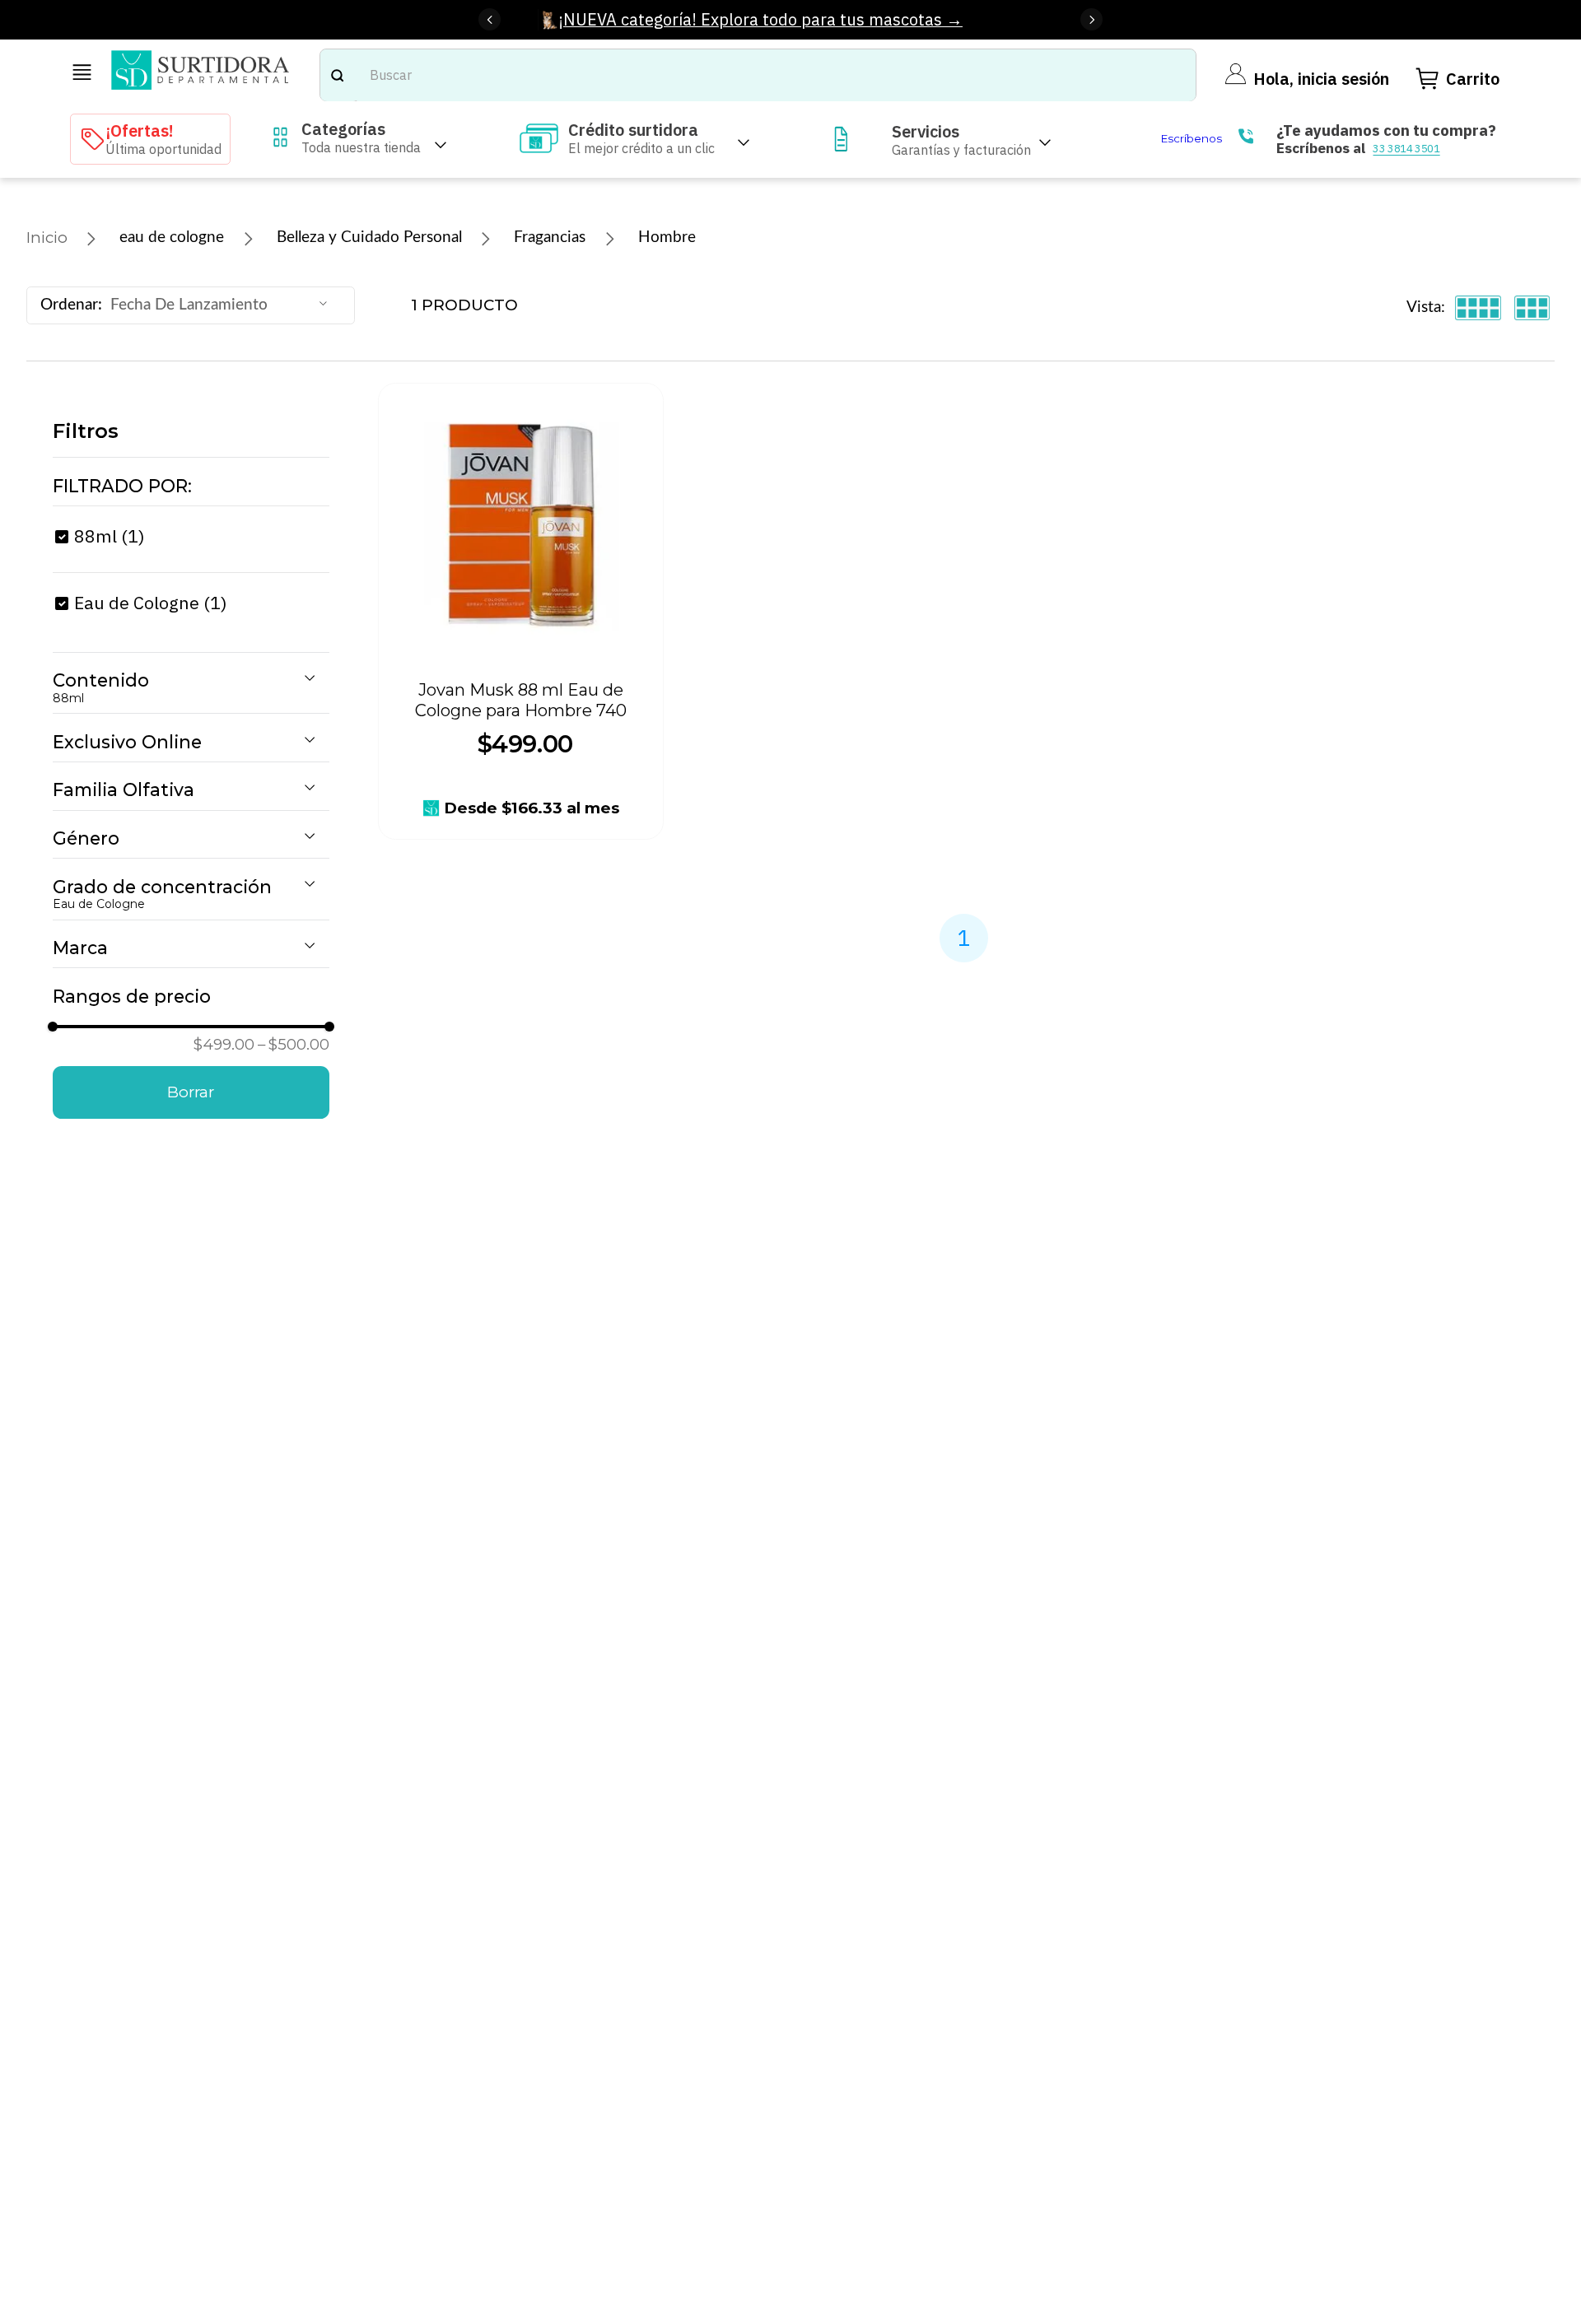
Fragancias (550, 238)
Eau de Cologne (151, 603)
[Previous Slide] (490, 19)
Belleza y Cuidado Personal (369, 238)
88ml (110, 536)
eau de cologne (172, 238)
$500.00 (294, 1044)
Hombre (667, 238)
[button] (191, 487)
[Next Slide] (1091, 19)
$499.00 (224, 1044)
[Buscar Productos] (337, 75)
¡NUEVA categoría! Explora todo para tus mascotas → (760, 19)
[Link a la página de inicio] (47, 238)
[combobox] (758, 75)
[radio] (1478, 308)
